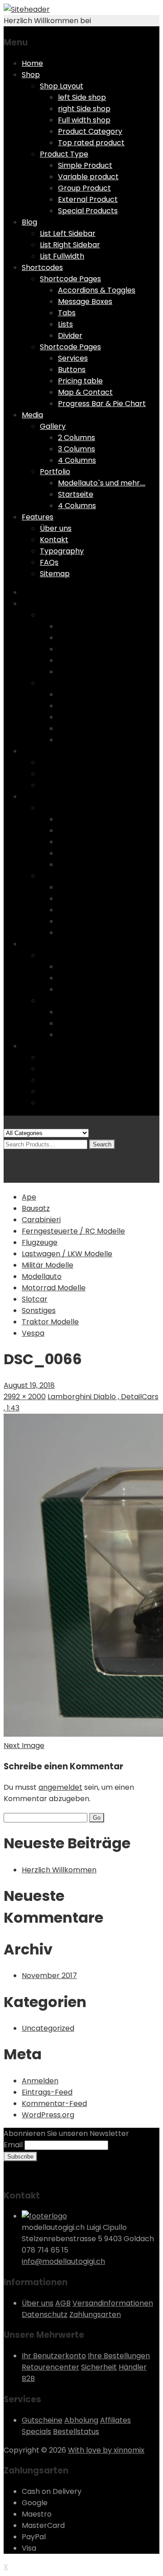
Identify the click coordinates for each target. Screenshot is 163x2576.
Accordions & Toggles (97, 290)
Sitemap (55, 574)
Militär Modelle (48, 1265)
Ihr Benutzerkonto (54, 2356)
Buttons (72, 370)
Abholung (81, 2420)
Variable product (88, 177)
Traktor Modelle (50, 1322)
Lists (65, 324)
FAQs (49, 562)
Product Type (64, 154)
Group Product (84, 188)
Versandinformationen (113, 2303)
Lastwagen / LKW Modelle (67, 1254)
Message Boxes (85, 301)
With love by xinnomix (106, 2450)
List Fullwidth (62, 256)
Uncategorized (48, 2028)
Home (32, 63)
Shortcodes (42, 267)
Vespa (33, 1333)
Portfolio (55, 472)
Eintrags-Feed (47, 2092)
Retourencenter (50, 2367)
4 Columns (77, 460)
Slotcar (35, 1299)
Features (38, 517)
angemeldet (60, 1787)
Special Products (88, 211)
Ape (29, 1197)
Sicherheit (99, 2367)
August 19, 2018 (29, 1385)
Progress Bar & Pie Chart (102, 404)
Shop (31, 75)
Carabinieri (41, 1220)
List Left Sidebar (68, 233)
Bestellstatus (76, 2432)
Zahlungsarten (95, 2314)
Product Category (90, 131)
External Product (88, 199)
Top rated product (91, 143)
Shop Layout (62, 86)
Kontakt (54, 540)
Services (73, 358)
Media (32, 415)
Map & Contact (85, 392)
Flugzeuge (40, 1242)
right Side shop (84, 109)
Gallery (53, 426)
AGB (63, 2303)
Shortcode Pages (70, 279)
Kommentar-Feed (54, 2103)
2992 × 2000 (25, 1397)
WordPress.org (48, 2115)
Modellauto (42, 1276)
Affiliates (115, 2420)
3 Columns (77, 449)
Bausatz (36, 1208)
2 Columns (77, 438)
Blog (29, 222)
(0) (9, 1155)
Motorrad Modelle (54, 1288)
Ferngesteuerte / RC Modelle (73, 1231)
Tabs (67, 313)
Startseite (76, 494)
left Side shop (82, 97)
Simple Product (85, 165)
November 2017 (49, 1976)
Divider (70, 335)
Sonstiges (39, 1310)
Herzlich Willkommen (59, 1870)
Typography (62, 551)
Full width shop (84, 120)
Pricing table (80, 381)
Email (13, 2145)
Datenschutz (45, 2314)
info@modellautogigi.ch (63, 2261)
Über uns (56, 528)
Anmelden (40, 2081)
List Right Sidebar (70, 245)
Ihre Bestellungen (119, 2356)
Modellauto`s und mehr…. (102, 483)
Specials (36, 2432)
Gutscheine (42, 2420)
